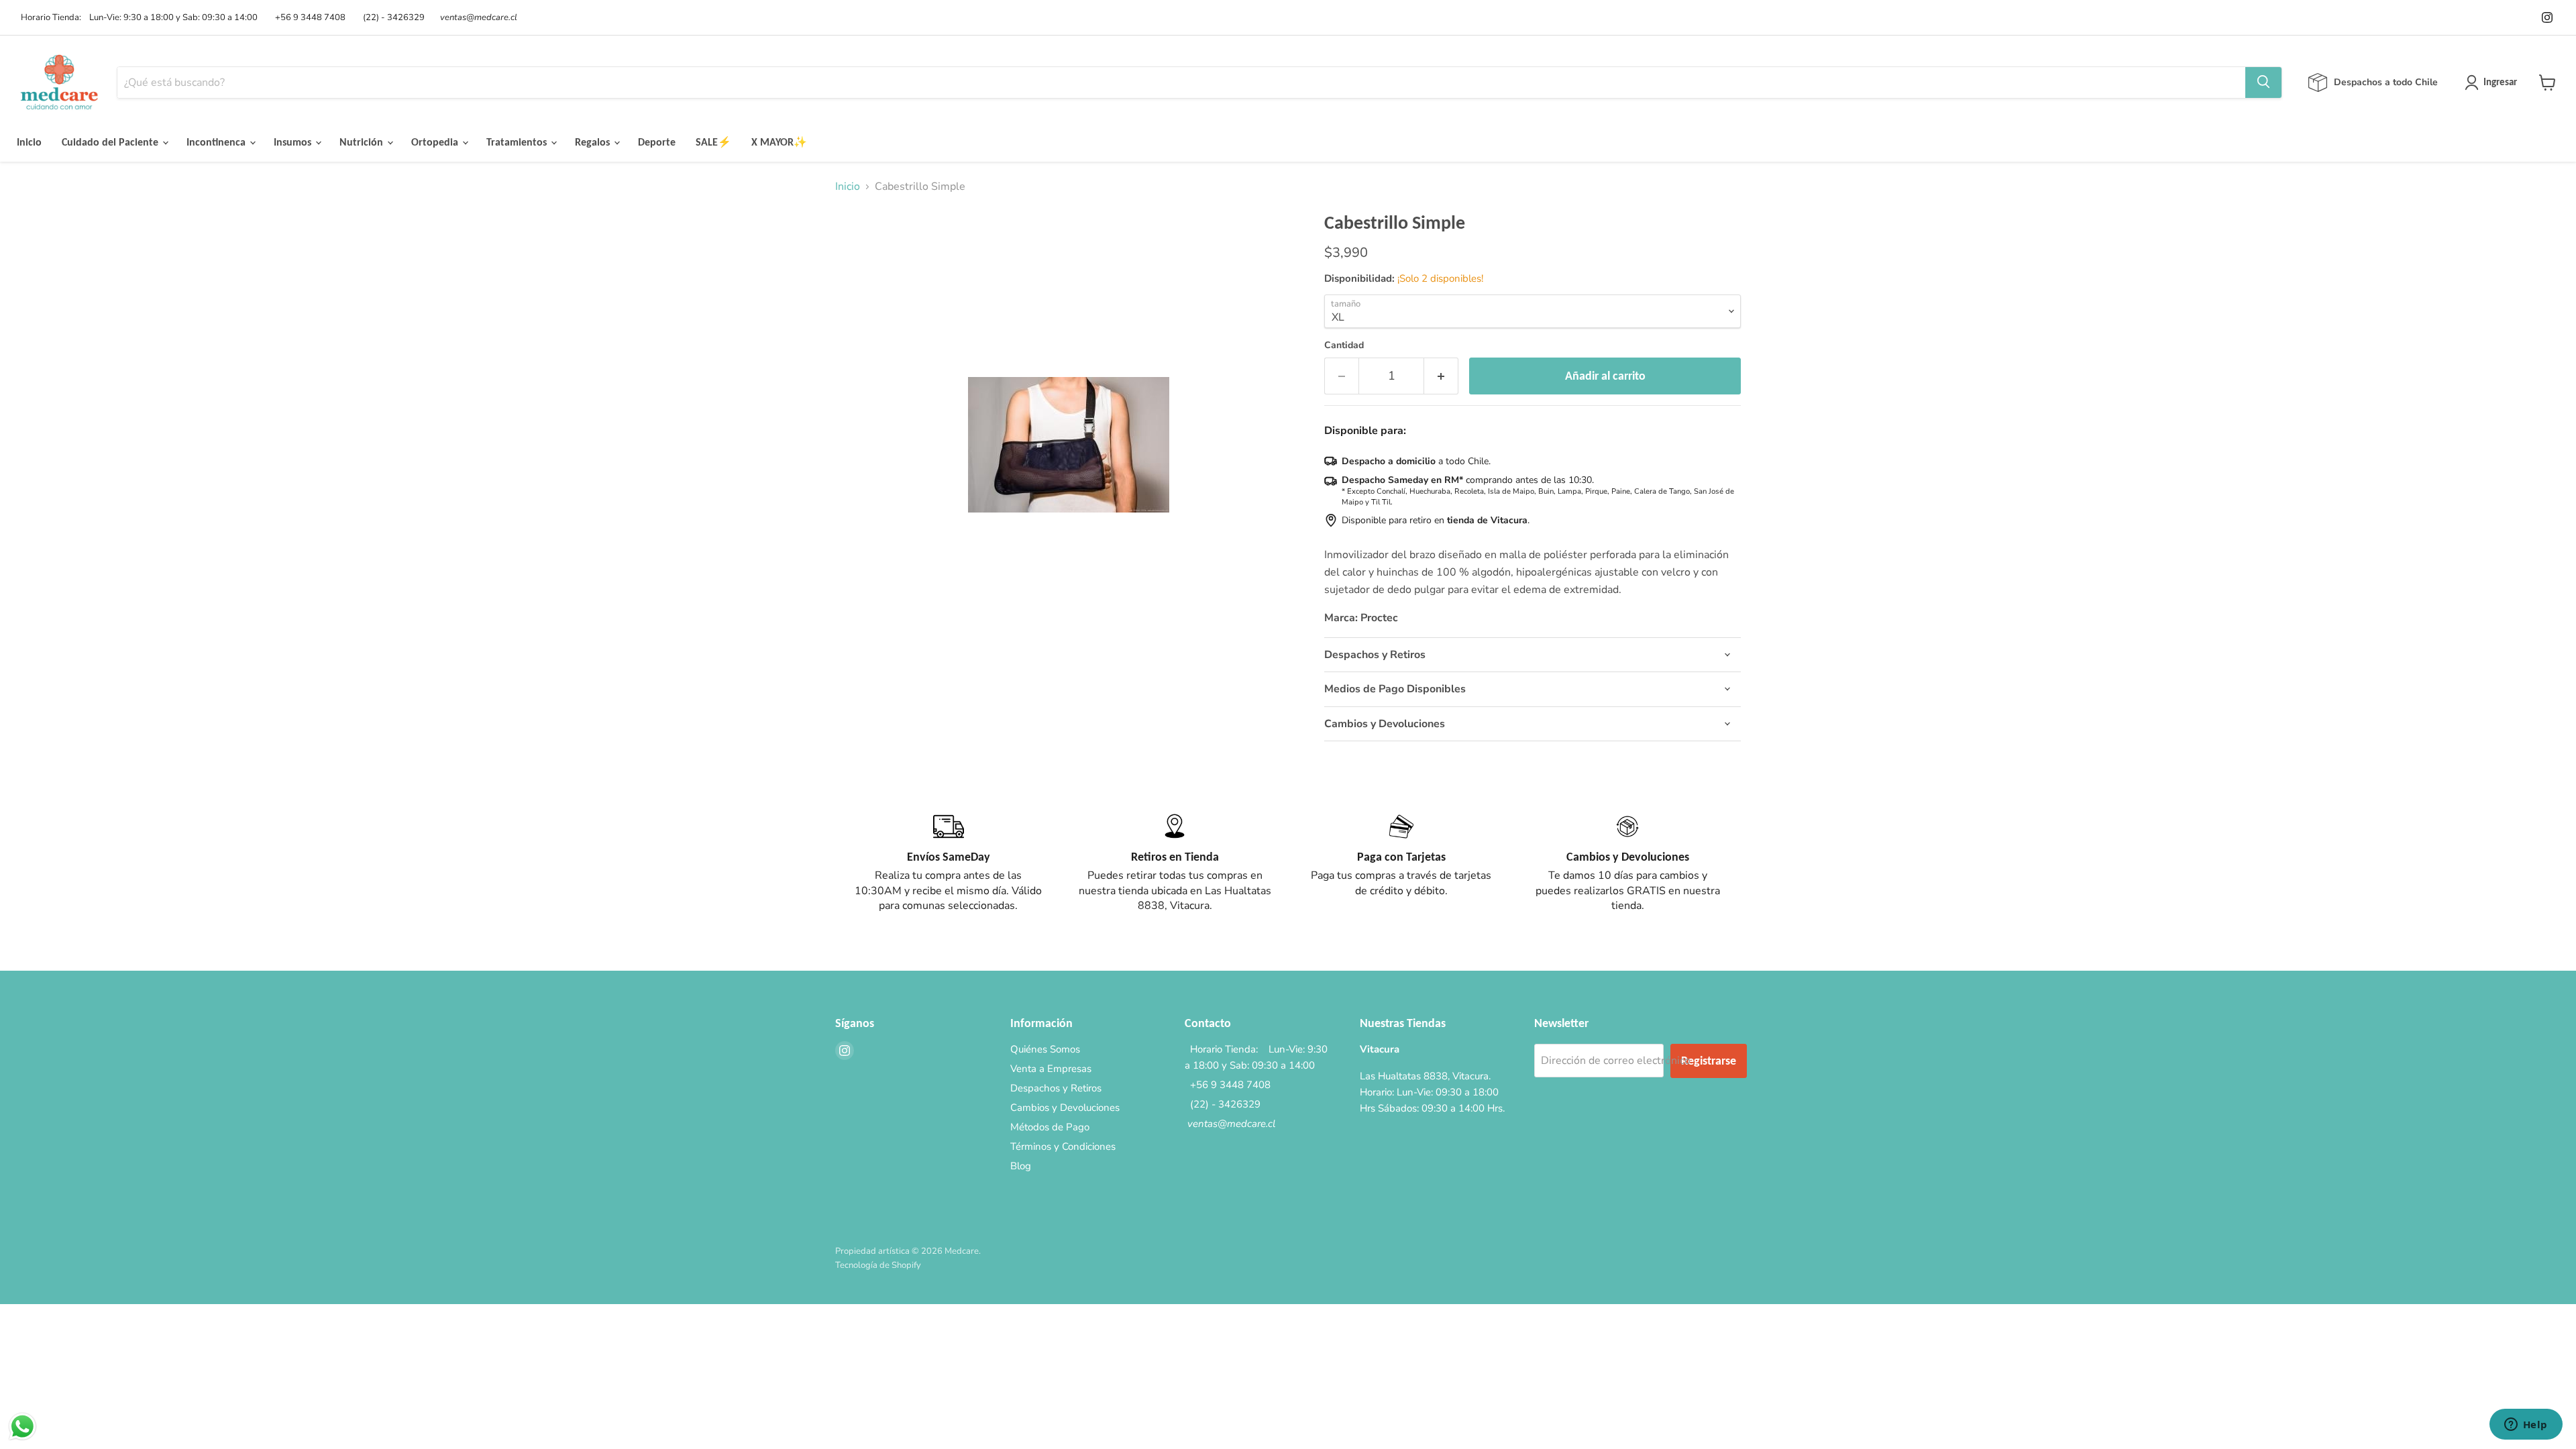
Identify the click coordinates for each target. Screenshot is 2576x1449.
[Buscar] (2263, 83)
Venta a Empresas (1051, 1069)
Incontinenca (217, 142)
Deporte (657, 142)
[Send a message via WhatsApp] (22, 1427)
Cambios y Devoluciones (1065, 1108)
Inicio (29, 142)
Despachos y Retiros (1056, 1088)
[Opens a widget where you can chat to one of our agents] (2526, 1426)
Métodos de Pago (1050, 1127)
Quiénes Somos (1045, 1049)
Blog (1021, 1166)
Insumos (294, 142)
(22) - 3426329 (392, 18)
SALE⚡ (713, 142)
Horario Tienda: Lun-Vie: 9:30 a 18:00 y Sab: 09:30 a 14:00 (137, 18)
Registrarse (1709, 1061)
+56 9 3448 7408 (308, 18)
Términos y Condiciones (1063, 1146)
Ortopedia (436, 142)
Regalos (594, 142)
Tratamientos (518, 142)
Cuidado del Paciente (111, 142)
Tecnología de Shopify (878, 1265)
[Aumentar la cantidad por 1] (1441, 376)
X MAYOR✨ (779, 142)
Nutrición (363, 142)
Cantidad (1344, 345)
